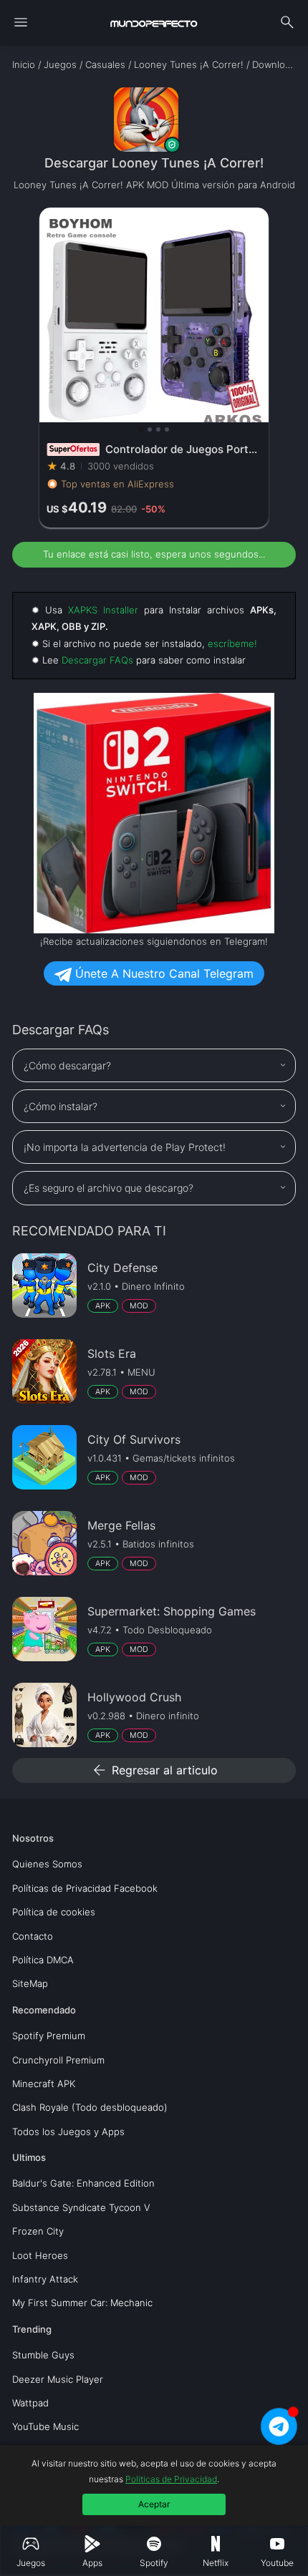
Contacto (33, 1936)
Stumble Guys (43, 2355)
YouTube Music (45, 2426)
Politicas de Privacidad (171, 2479)
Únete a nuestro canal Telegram (163, 973)
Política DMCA (43, 1960)
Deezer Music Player (58, 2379)
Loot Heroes (40, 2255)
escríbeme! (232, 643)
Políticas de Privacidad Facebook (85, 1888)
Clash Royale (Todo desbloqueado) (90, 2107)
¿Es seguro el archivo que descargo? (109, 1188)
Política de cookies (54, 1912)
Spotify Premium (49, 2036)
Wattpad (30, 2403)
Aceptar (154, 2504)
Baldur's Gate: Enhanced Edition (83, 2183)
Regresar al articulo (154, 1770)
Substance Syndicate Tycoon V (81, 2207)
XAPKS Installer (103, 610)
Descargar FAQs (97, 660)
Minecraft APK (44, 2084)
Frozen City (38, 2231)
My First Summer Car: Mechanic (82, 2303)
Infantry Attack (45, 2279)
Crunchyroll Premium (58, 2060)
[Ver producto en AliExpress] (154, 368)
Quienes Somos (47, 1864)
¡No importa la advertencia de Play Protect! (125, 1147)
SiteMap (30, 1983)
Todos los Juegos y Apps (68, 2132)
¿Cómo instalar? (61, 1106)
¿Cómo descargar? (67, 1065)
